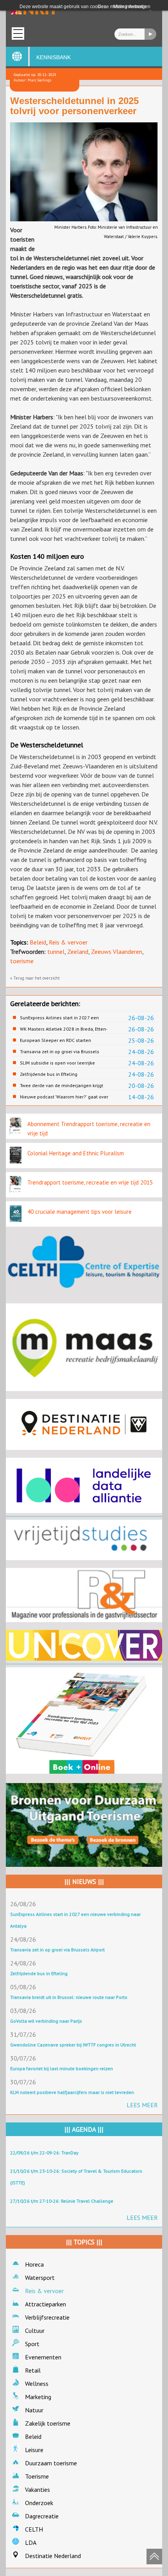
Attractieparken (46, 2304)
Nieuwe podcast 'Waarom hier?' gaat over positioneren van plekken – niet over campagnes (64, 1097)
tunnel (56, 952)
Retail (33, 2370)
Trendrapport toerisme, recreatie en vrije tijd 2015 (90, 1182)
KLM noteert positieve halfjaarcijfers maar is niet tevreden (72, 2092)
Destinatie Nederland (53, 2556)
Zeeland (78, 952)
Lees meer (142, 2105)
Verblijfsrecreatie (47, 2317)
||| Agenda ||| (84, 2129)
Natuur (34, 2410)
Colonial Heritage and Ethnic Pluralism (76, 1153)
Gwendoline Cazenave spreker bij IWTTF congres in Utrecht (73, 2045)
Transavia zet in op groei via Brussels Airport (60, 1052)
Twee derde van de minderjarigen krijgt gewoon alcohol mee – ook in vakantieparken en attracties (62, 1086)
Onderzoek (39, 2503)
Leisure (34, 2450)
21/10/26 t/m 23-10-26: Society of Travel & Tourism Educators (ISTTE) (76, 2177)
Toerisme (37, 2476)
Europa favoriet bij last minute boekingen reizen (62, 2068)
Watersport (40, 2278)
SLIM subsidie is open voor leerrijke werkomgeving (57, 1063)
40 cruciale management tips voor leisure (80, 1212)
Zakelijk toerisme (48, 2423)
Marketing (38, 2397)
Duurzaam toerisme (51, 2463)
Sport (32, 2344)
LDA (31, 2542)
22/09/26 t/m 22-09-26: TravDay (44, 2153)
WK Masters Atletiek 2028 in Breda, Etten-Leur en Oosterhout (64, 1029)
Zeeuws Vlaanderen (117, 952)
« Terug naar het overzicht (35, 978)
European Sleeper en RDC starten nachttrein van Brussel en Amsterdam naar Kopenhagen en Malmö (66, 1040)
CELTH (34, 2529)
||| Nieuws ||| (84, 1882)
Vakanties (38, 2489)
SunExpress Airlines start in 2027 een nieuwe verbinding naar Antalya (59, 1018)
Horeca (34, 2264)
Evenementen (43, 2357)
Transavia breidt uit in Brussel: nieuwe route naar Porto (69, 1997)
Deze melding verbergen (124, 7)
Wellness (37, 2384)
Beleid (38, 942)
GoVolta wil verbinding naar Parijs (46, 2021)
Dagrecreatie (42, 2516)
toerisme (22, 961)
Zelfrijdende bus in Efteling (49, 1074)
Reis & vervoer (68, 942)
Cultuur (35, 2331)
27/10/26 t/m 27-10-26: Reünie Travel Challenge (62, 2201)
